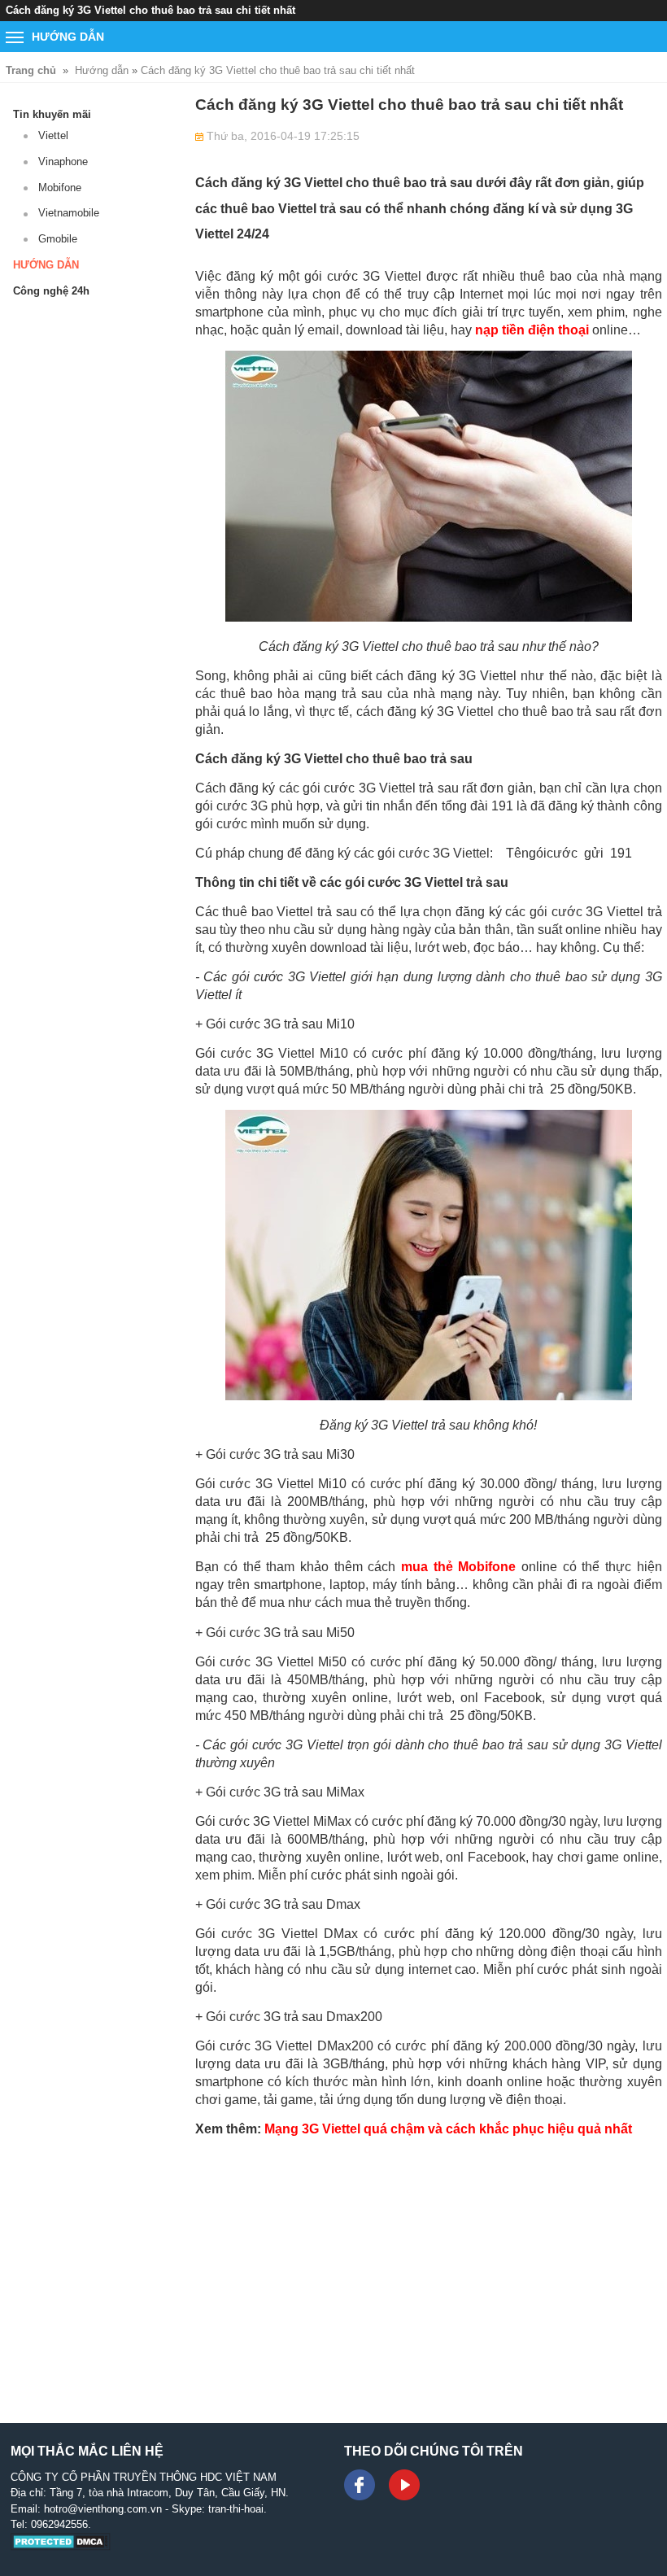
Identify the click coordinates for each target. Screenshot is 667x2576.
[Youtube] (404, 2485)
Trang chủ (31, 70)
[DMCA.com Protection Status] (61, 2547)
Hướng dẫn (102, 70)
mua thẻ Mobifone (458, 1567)
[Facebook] (360, 2485)
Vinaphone (63, 162)
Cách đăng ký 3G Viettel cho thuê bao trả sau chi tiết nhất (278, 70)
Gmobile (58, 239)
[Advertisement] (429, 2264)
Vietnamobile (69, 213)
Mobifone (60, 188)
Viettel (53, 135)
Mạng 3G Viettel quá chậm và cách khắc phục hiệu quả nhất (448, 2129)
